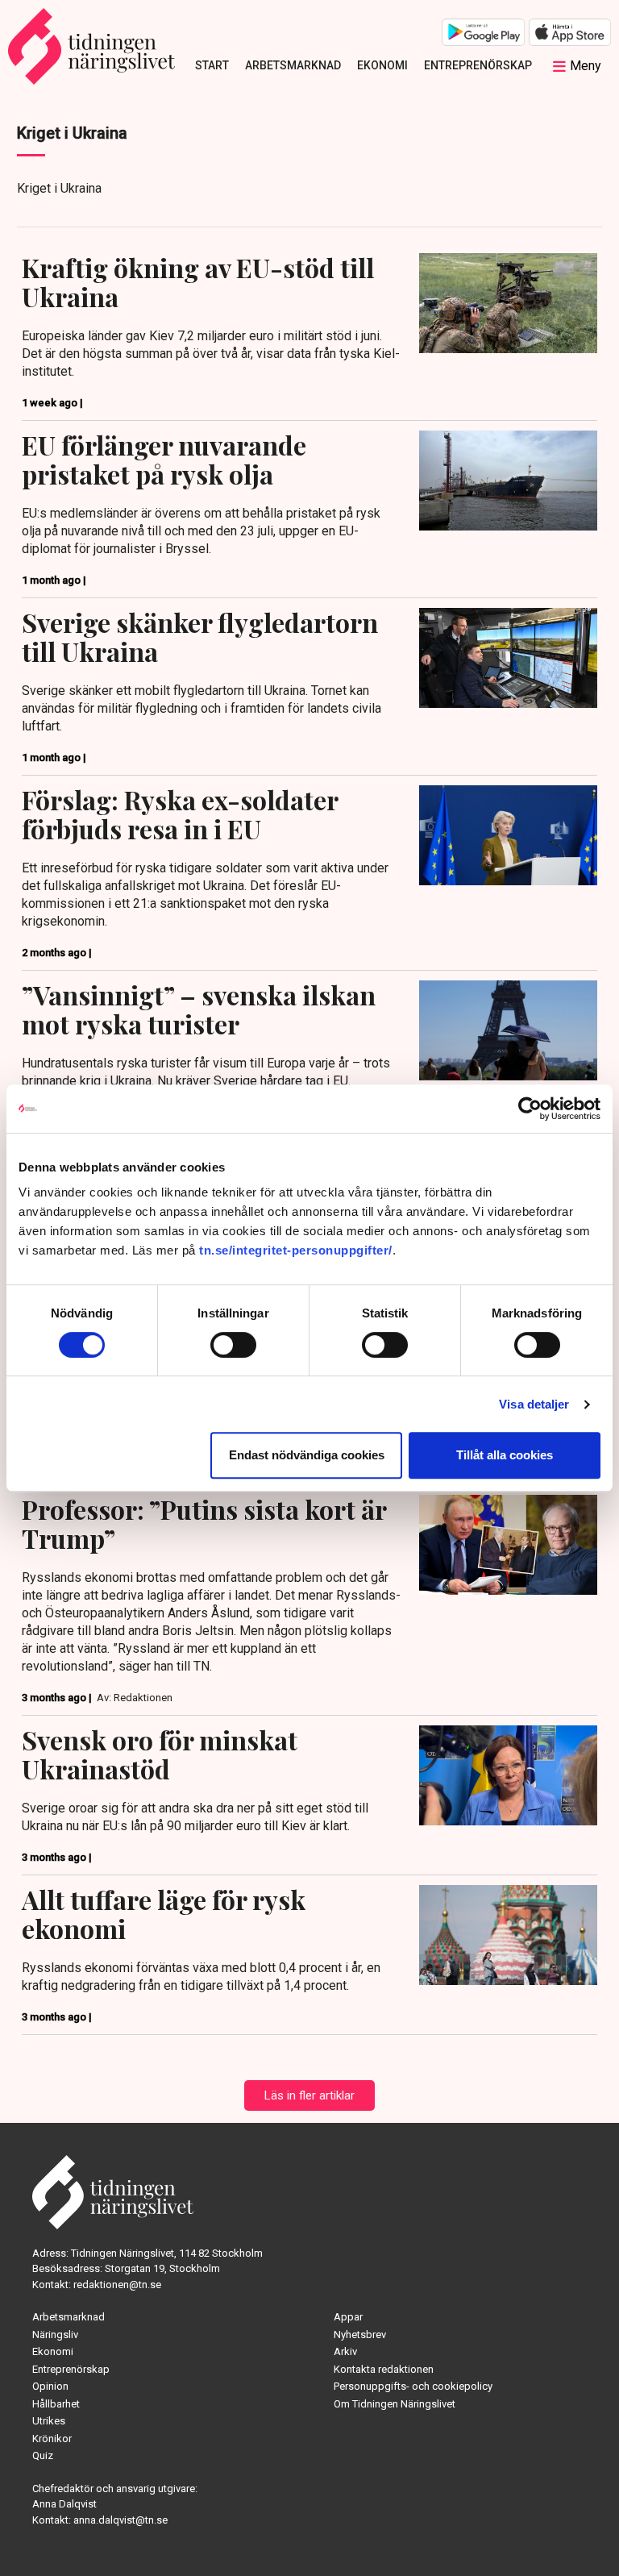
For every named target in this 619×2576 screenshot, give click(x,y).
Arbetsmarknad (293, 65)
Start (212, 65)
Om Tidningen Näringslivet (395, 2404)
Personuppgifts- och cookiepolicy (413, 2386)
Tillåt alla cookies (505, 1455)
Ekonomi (382, 65)
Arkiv (345, 2351)
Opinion (50, 2386)
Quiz (43, 2455)
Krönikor (52, 2439)
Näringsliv (55, 2335)
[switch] (233, 1345)
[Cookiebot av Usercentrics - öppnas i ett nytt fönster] (530, 1109)
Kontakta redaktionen (384, 2369)
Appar (348, 2317)
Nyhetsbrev (360, 2335)
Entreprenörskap (478, 65)
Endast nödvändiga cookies (307, 1455)
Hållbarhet (56, 2404)
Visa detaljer (534, 1404)
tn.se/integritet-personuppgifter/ (296, 1250)
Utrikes (49, 2421)
